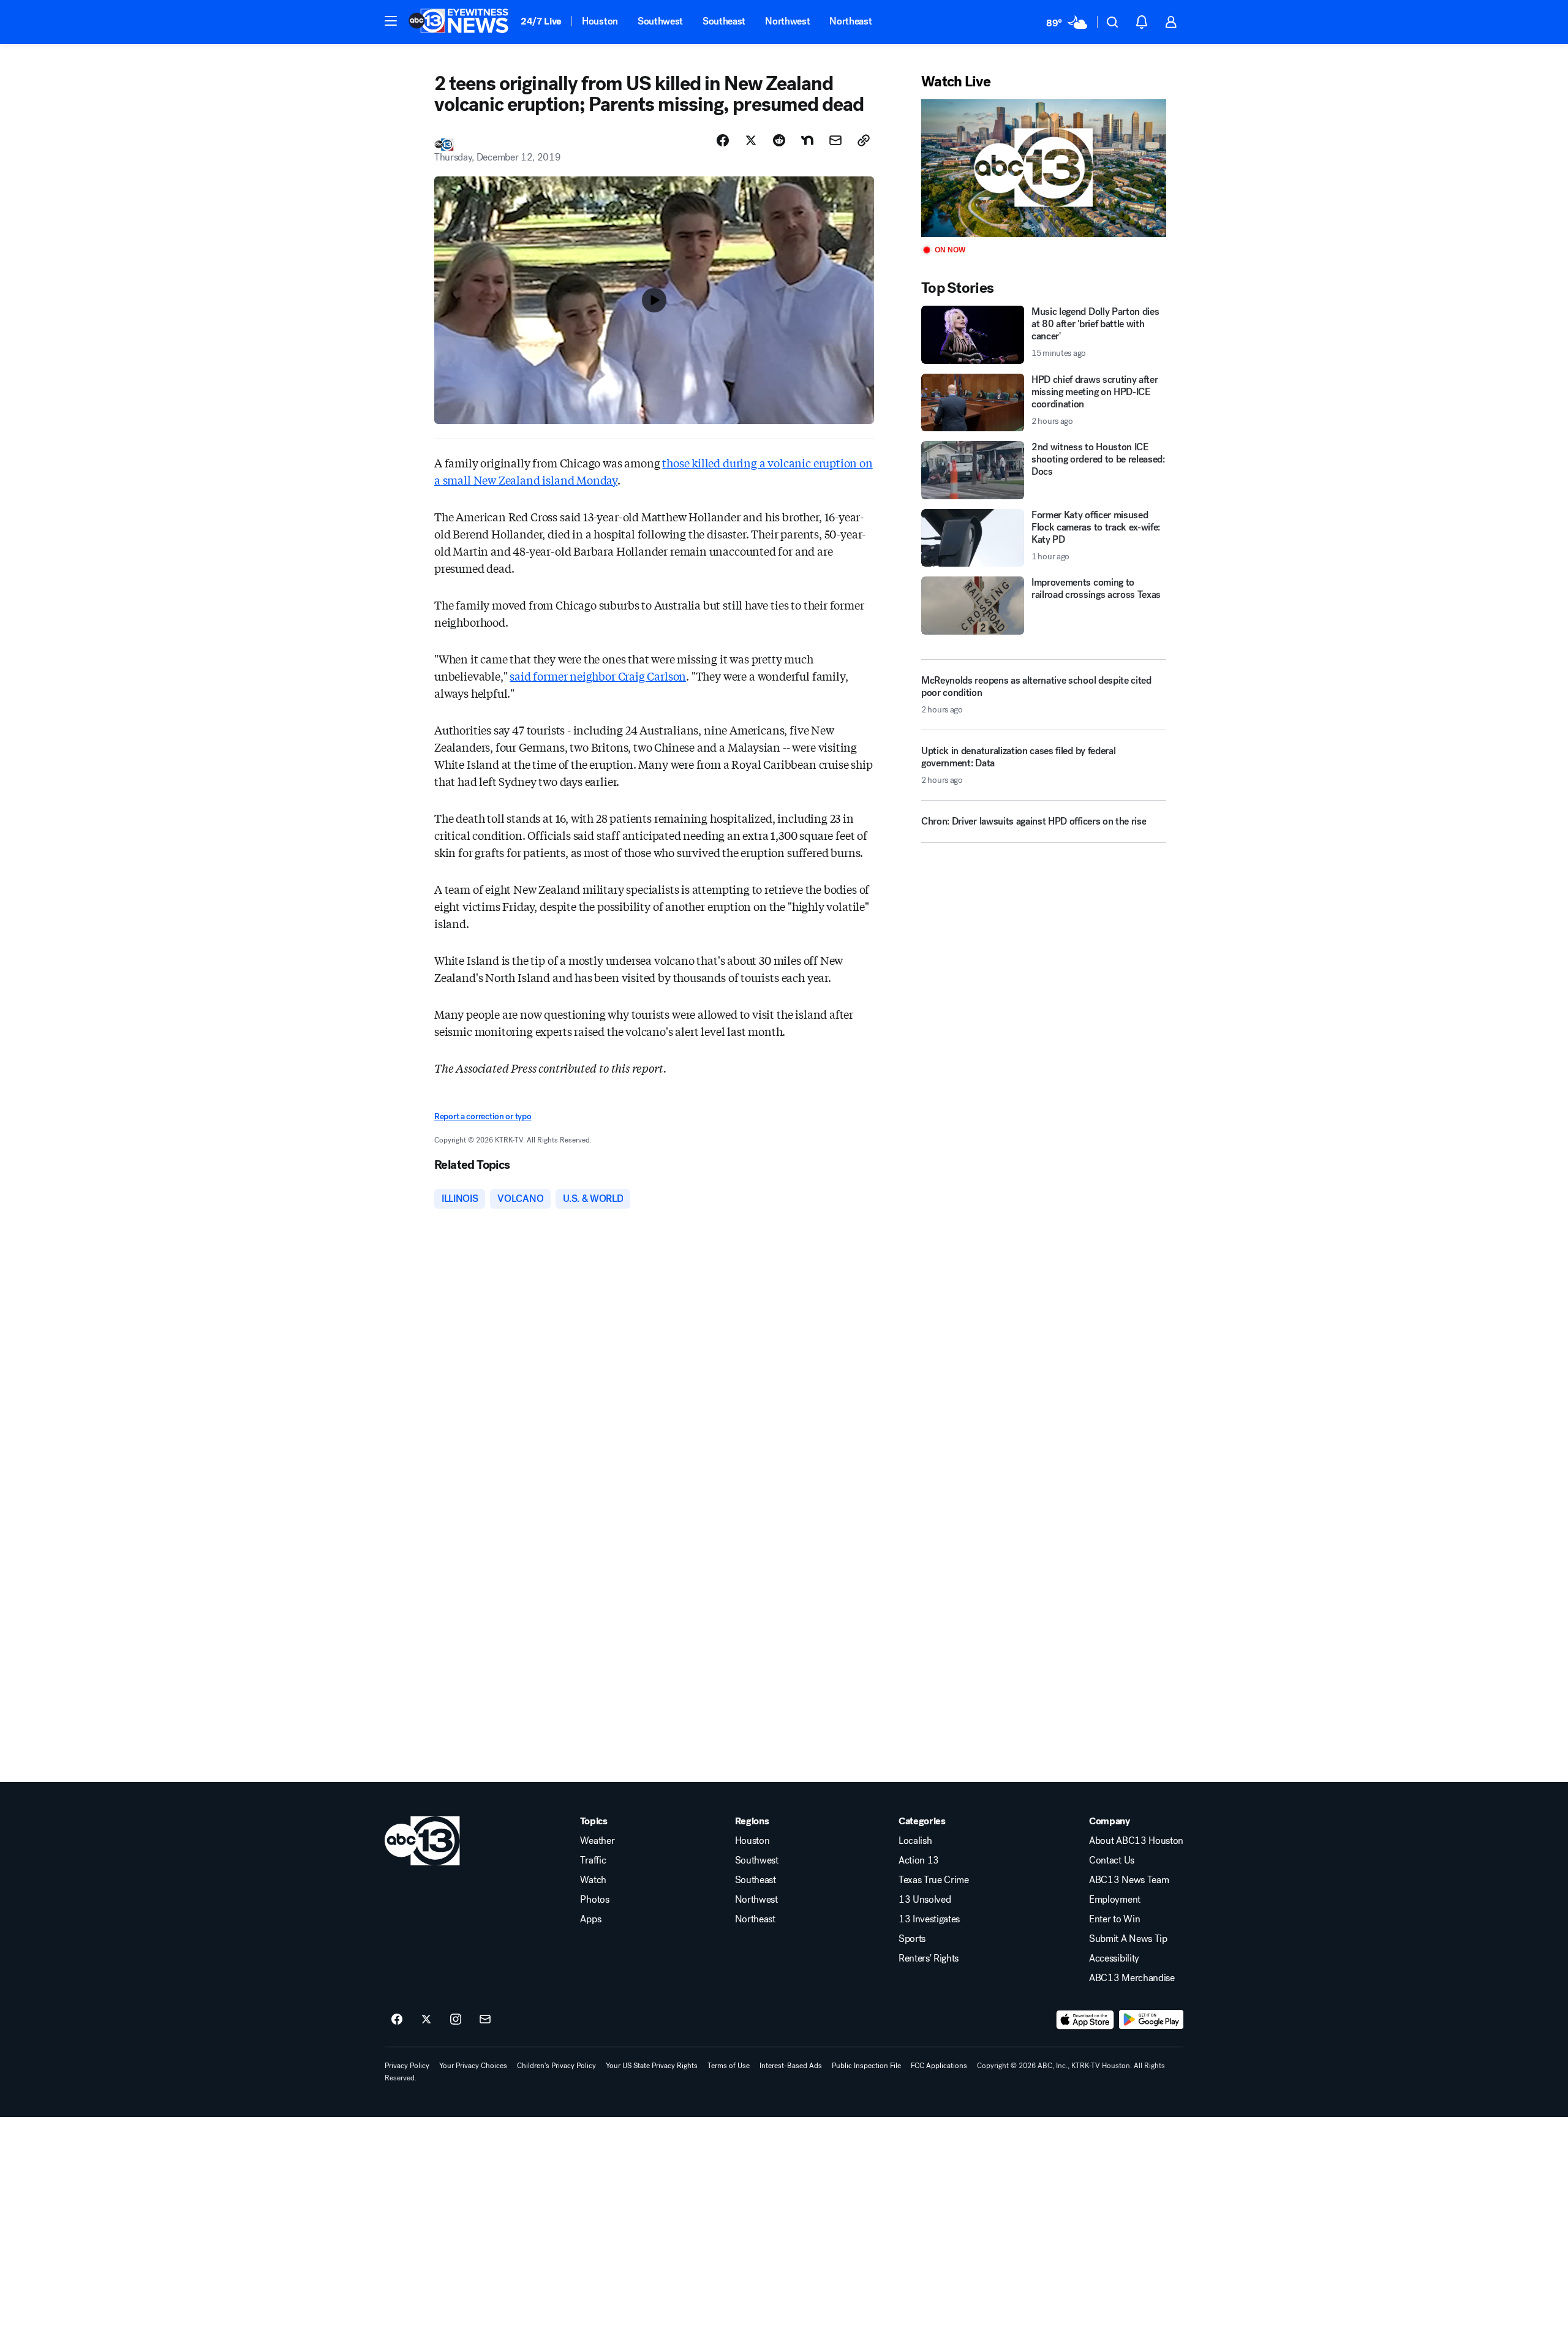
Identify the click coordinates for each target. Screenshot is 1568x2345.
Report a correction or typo (483, 1116)
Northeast (850, 21)
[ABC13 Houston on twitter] (426, 2020)
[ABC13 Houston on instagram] (456, 2020)
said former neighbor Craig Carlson (598, 676)
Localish (915, 1841)
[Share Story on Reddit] (779, 140)
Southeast (724, 21)
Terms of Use (729, 2066)
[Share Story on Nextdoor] (807, 140)
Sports (912, 1939)
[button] (391, 21)
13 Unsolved (925, 1900)
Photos (594, 1900)
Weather (597, 1841)
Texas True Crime (934, 1880)
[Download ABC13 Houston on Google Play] (1151, 2020)
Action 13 (919, 1860)
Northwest (787, 21)
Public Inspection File (866, 2066)
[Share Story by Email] (835, 140)
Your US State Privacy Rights (652, 2066)
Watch (593, 1880)
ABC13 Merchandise (1132, 1978)
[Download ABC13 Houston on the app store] (1085, 2020)
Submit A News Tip (1128, 1939)
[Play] (1044, 168)
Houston (600, 21)
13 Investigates (929, 1919)
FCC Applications (939, 2066)
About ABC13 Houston (1136, 1841)
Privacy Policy (407, 2066)
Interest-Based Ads (791, 2066)
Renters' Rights (929, 1958)
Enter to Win (1114, 1919)
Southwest (660, 21)
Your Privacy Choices (473, 2066)
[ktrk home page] (422, 1841)
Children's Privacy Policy (556, 2066)
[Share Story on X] (751, 140)
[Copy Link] (864, 140)
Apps (590, 1919)
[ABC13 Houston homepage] (458, 22)
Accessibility (1114, 1958)
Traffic (593, 1860)
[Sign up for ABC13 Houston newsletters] (485, 2020)
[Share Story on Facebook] (723, 140)
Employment (1115, 1900)
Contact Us (1112, 1860)
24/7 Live (541, 21)
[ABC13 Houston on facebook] (397, 2020)
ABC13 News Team (1129, 1880)
